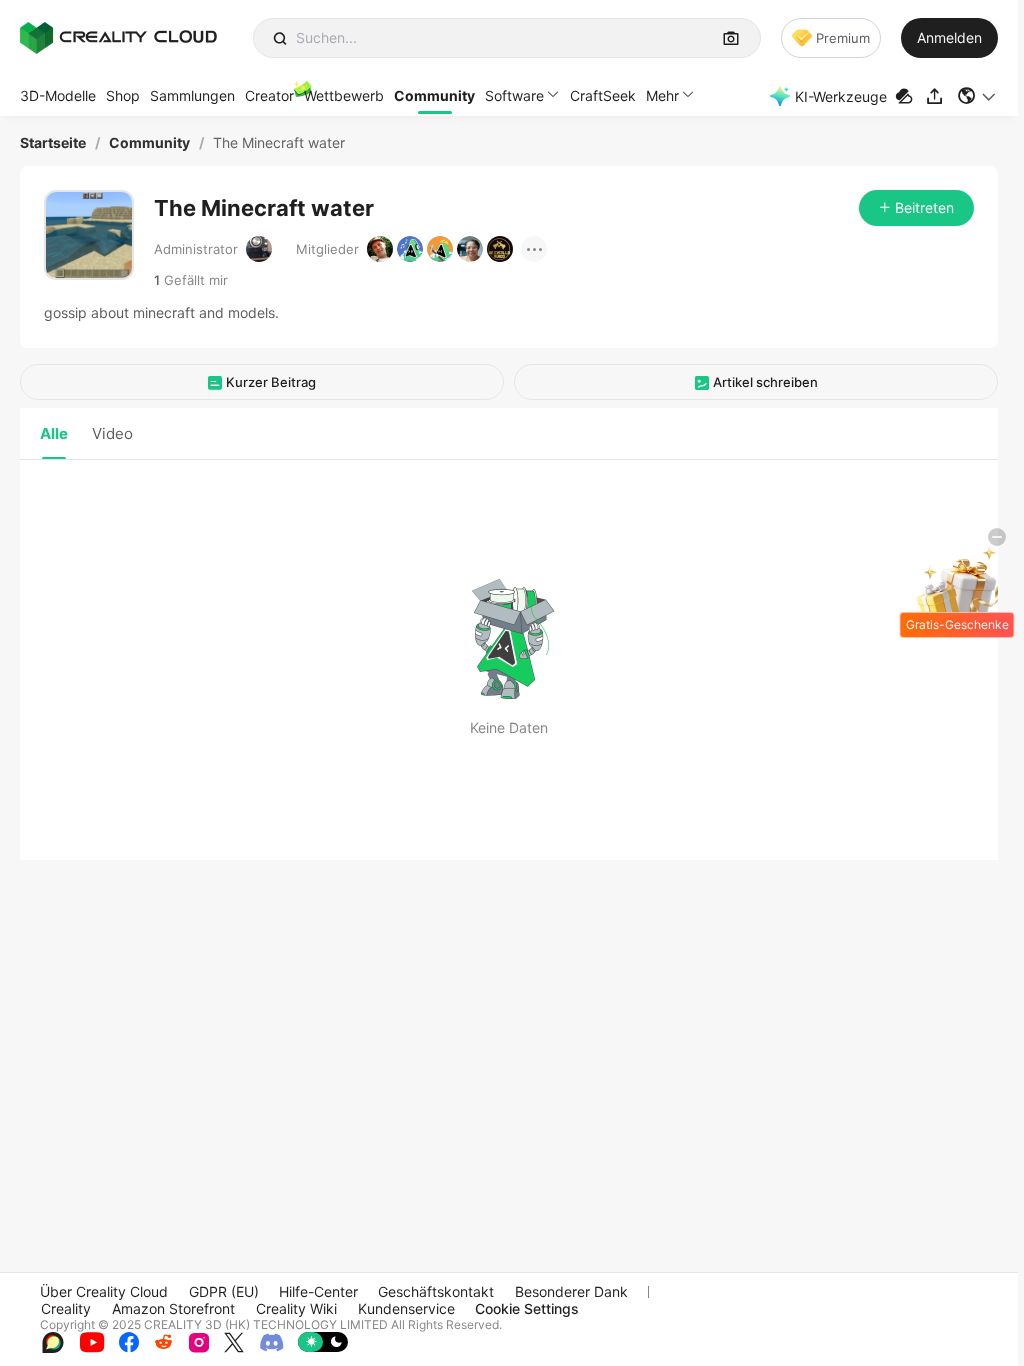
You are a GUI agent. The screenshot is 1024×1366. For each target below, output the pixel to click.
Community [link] (149, 143)
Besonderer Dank (571, 1291)
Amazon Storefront (173, 1308)
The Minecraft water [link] (279, 143)
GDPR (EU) (224, 1291)
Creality (66, 1308)
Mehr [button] (662, 95)
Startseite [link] (53, 143)
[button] (977, 96)
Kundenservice (406, 1308)
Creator (269, 95)
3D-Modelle (58, 95)
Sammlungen (192, 95)
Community (434, 95)
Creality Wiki (296, 1308)
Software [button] (514, 95)
